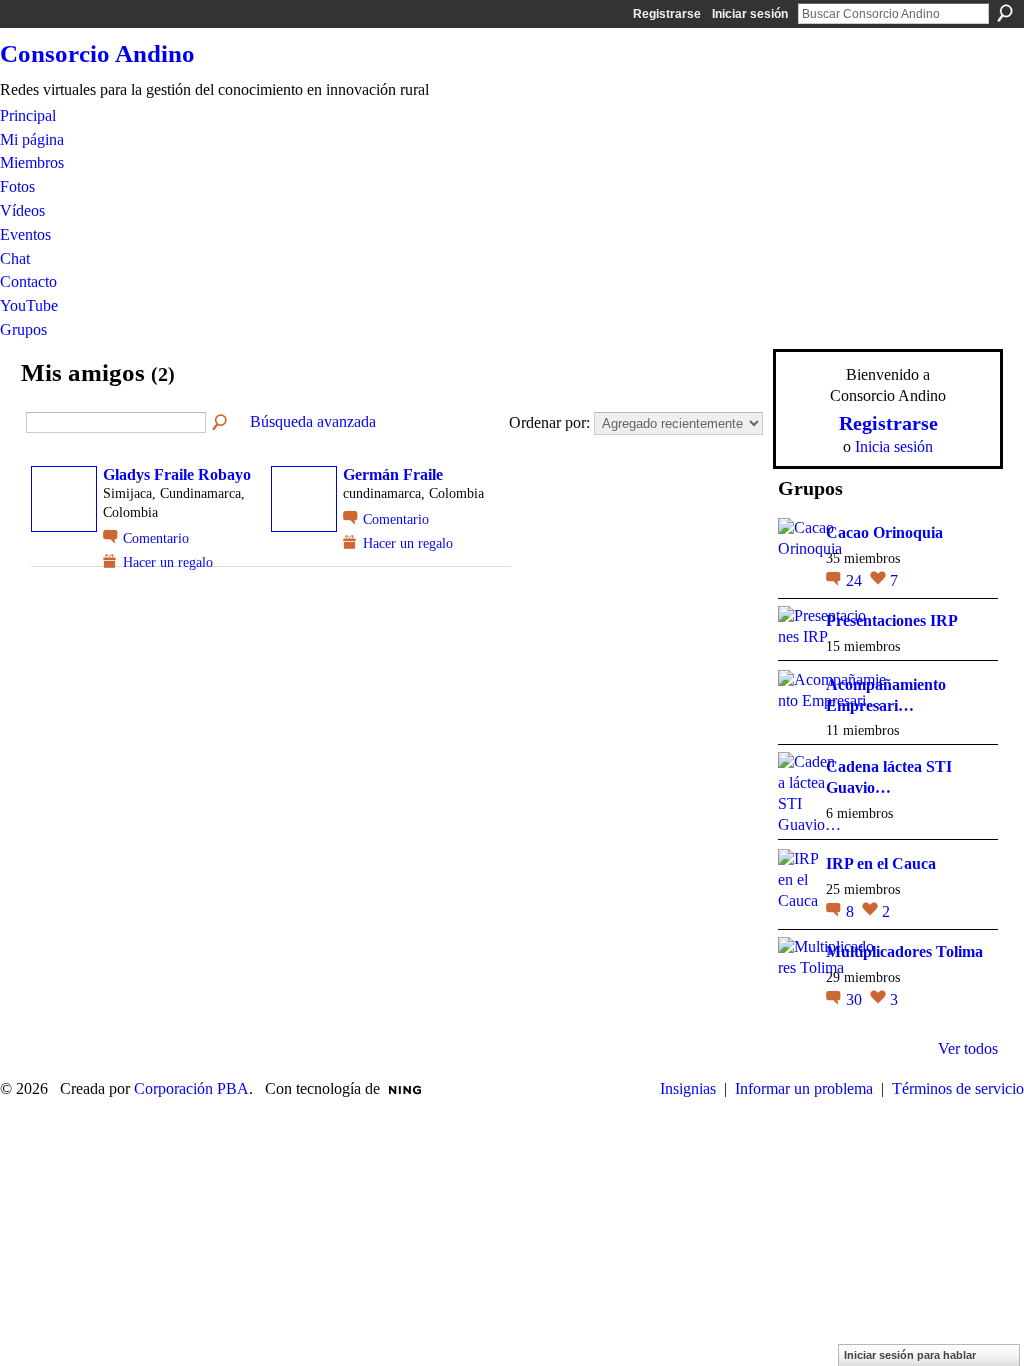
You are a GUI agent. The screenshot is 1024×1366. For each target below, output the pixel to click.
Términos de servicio (958, 1088)
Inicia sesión (894, 446)
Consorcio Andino (97, 53)
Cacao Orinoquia (884, 532)
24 (856, 580)
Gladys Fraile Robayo (177, 474)
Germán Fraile (393, 474)
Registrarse (667, 14)
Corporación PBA (191, 1088)
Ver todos (968, 1048)
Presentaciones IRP (892, 620)
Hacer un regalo (168, 562)
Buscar (1005, 13)
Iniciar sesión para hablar (910, 1355)
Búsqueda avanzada (313, 421)
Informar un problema (804, 1088)
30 (856, 999)
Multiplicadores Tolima (904, 951)
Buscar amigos (221, 423)
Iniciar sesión (750, 14)
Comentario (156, 538)
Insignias (688, 1088)
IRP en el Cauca (881, 863)
